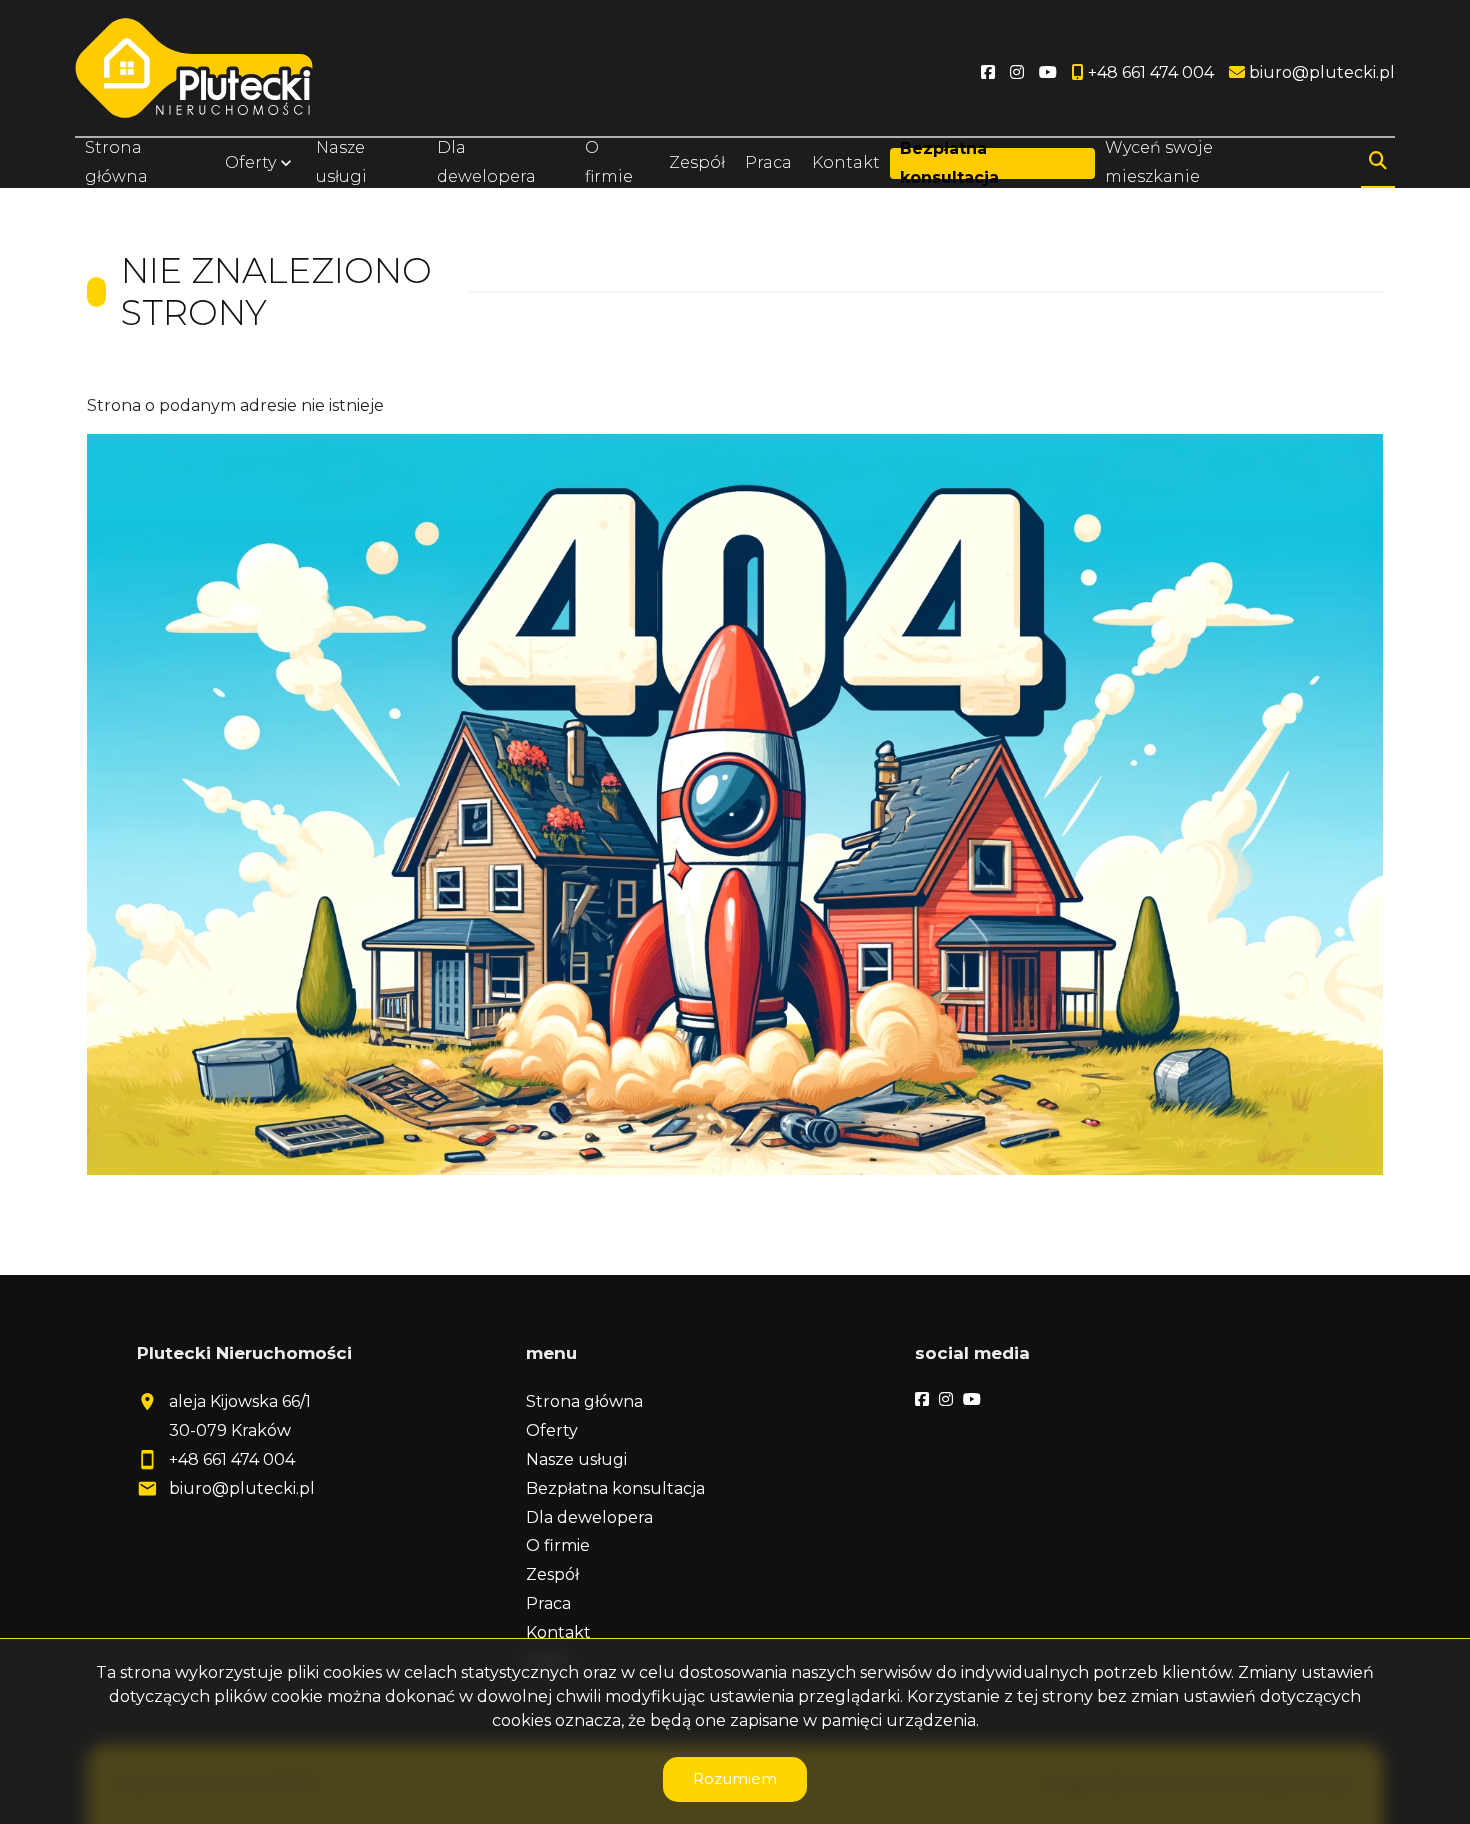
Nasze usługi (341, 162)
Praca (768, 162)
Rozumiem (735, 1778)
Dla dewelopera (486, 162)
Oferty (250, 162)
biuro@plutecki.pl (242, 1488)
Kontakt (846, 162)
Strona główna (116, 162)
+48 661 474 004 (232, 1459)
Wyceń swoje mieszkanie (1159, 162)
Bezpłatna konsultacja (949, 163)
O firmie (609, 162)
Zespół (697, 162)
